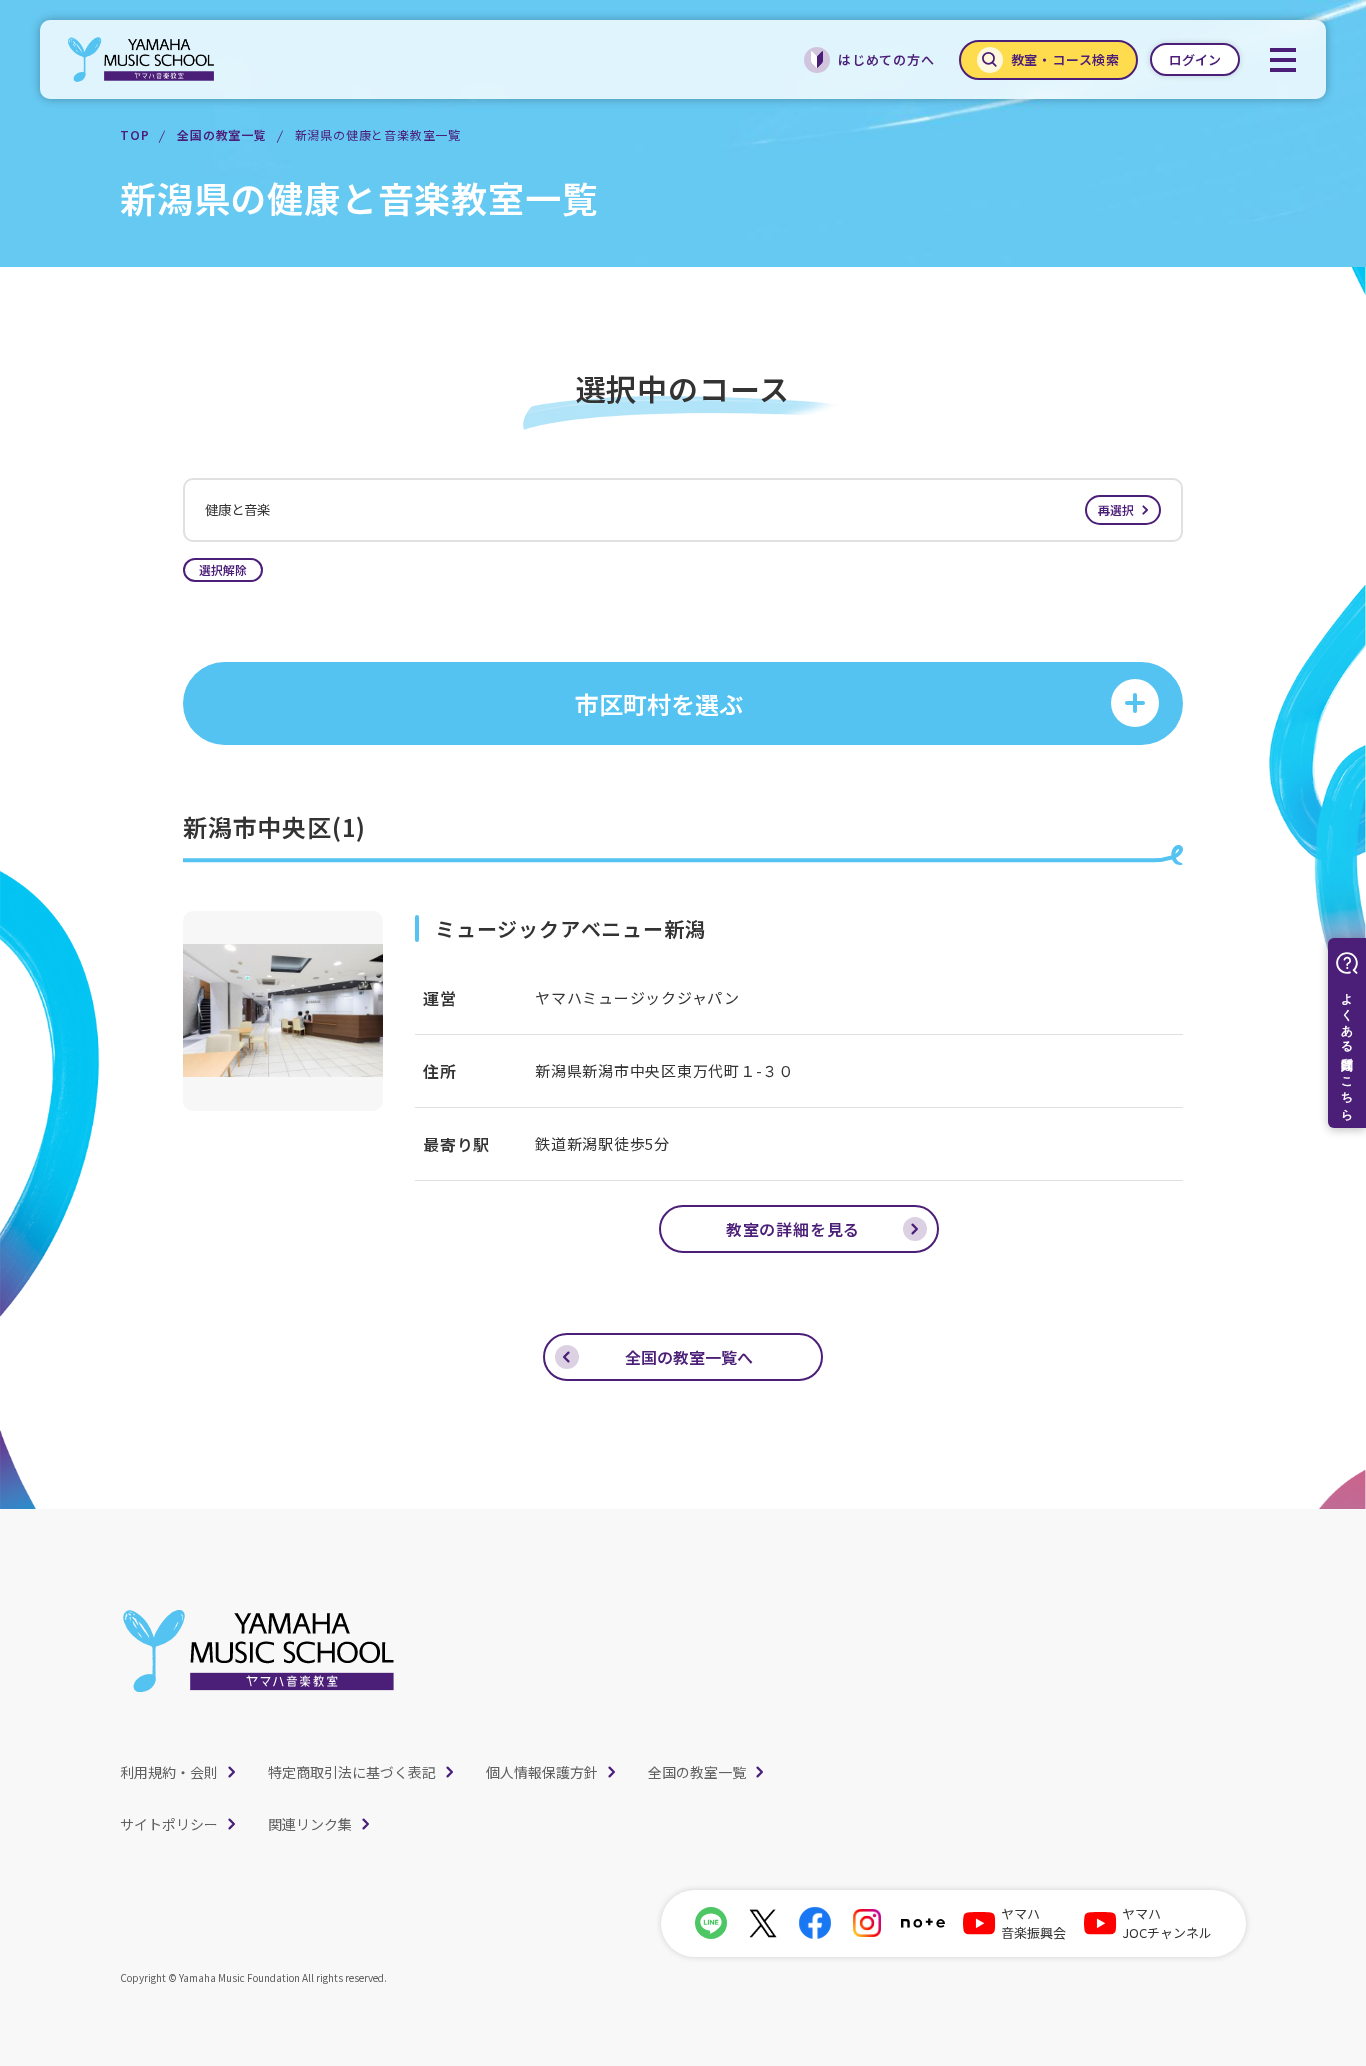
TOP (134, 134)
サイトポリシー (169, 1824)
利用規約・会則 (169, 1772)
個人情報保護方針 (542, 1772)
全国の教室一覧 (222, 134)
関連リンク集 (310, 1824)
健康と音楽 (669, 509)
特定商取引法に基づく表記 (352, 1772)
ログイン (1195, 59)
